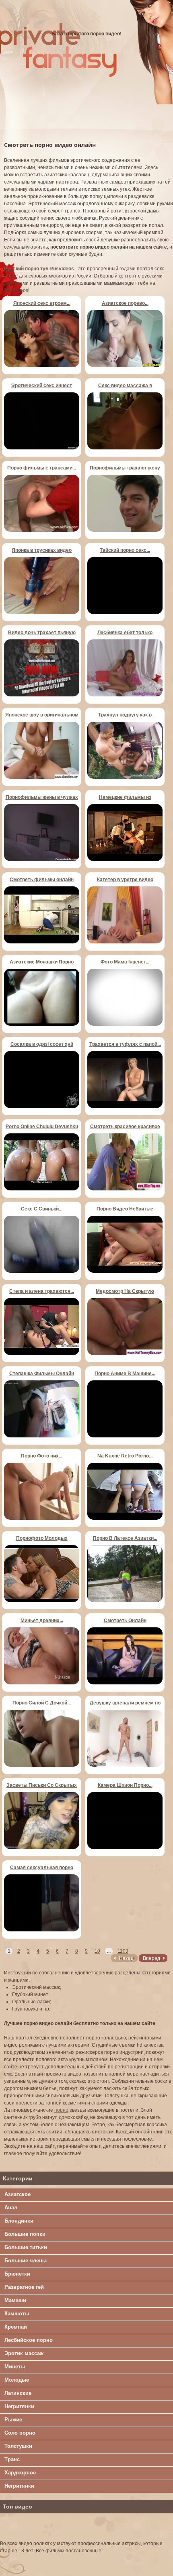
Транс (12, 2459)
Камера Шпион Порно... (125, 1785)
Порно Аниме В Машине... (125, 1374)
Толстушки (18, 2446)
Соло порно (20, 2433)
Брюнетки (17, 2274)
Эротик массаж (24, 2353)
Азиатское (18, 2194)
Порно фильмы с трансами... (42, 468)
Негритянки (19, 2406)
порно (61, 2110)
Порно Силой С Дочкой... (42, 1703)
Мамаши (15, 2300)
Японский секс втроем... (42, 303)
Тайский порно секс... (125, 550)
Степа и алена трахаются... (42, 1291)
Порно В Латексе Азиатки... (125, 1538)
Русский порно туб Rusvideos (39, 269)
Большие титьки (26, 2247)
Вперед (151, 1958)
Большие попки (25, 2234)
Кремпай (16, 2327)
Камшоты (17, 2314)
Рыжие (13, 2420)
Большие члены (26, 2261)
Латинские (18, 2393)
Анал (11, 2208)
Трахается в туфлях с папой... (125, 1044)
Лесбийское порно (29, 2340)
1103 (123, 1951)
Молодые (17, 2380)
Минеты (15, 2367)
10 (97, 1951)
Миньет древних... (42, 1621)
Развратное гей (24, 2287)
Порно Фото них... (42, 1456)
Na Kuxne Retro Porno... (125, 1456)
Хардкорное (20, 2473)
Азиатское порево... (125, 303)
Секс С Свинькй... (42, 1209)
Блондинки (19, 2221)
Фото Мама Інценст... (125, 962)
